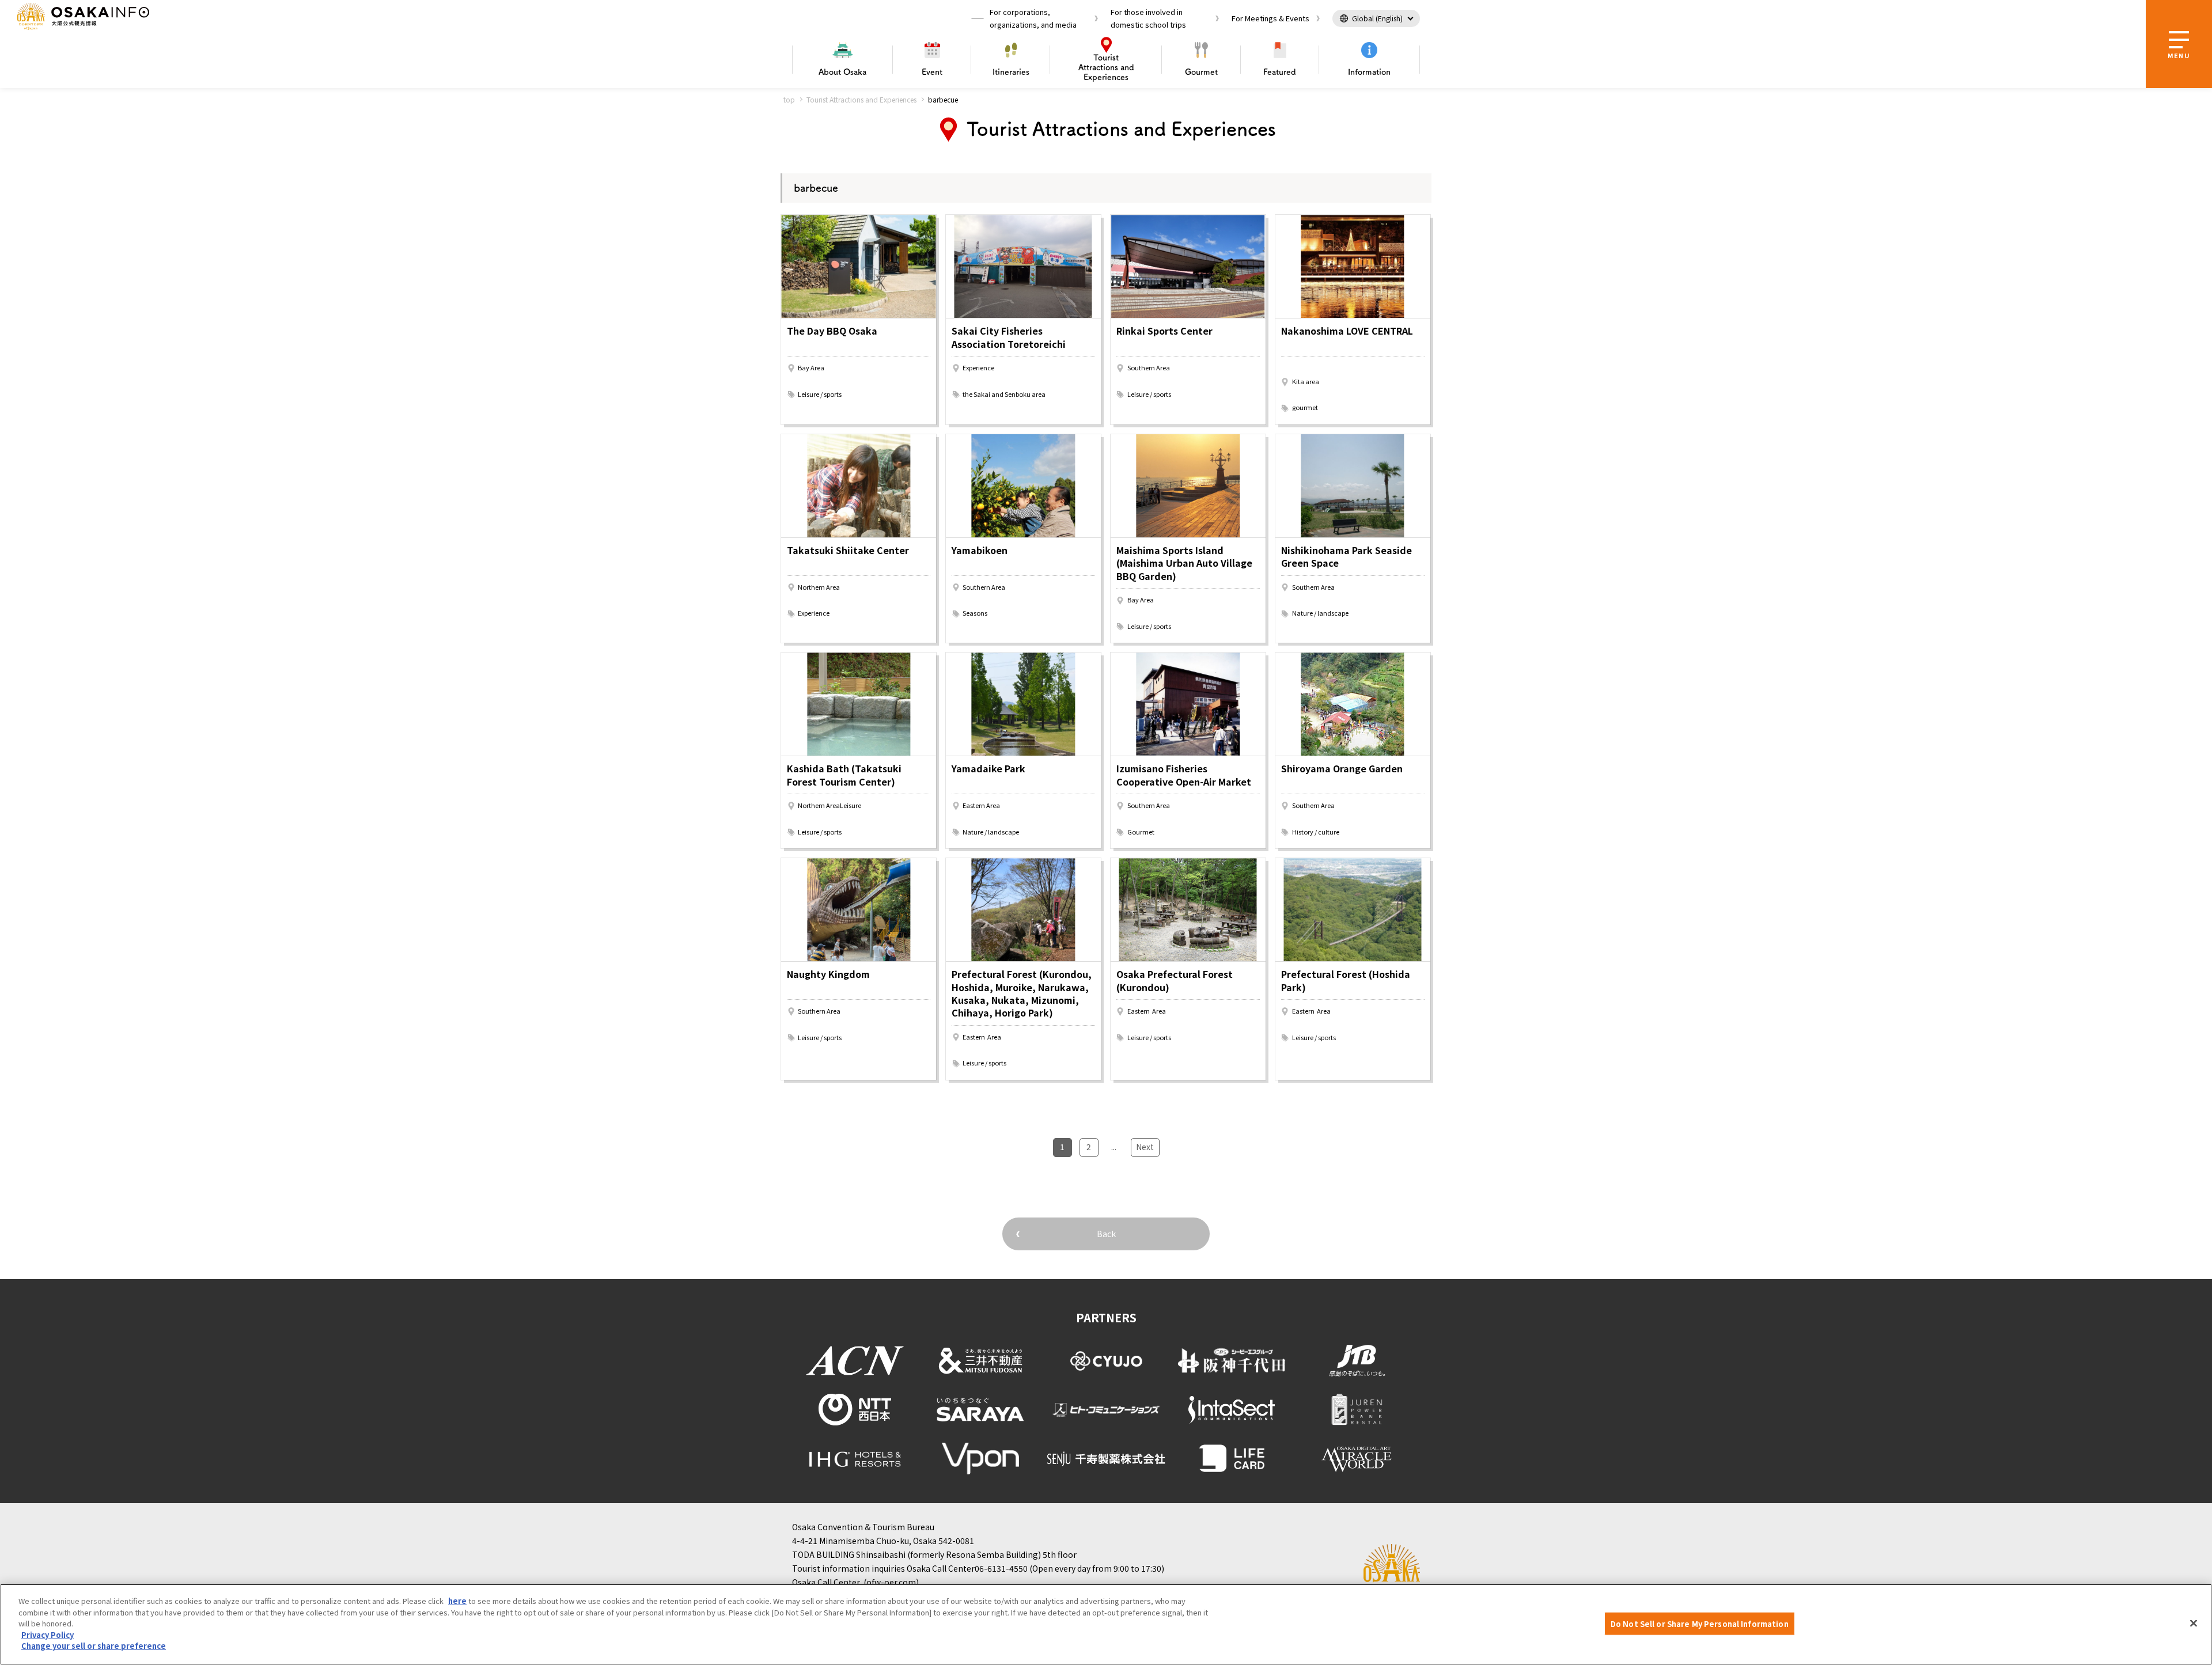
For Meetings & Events (1270, 18)
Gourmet (1201, 72)
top (789, 99)
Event (932, 72)
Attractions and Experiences (1106, 67)
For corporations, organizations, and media (1033, 18)
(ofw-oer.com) (891, 1582)
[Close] (2194, 1623)
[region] (1106, 1624)
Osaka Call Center (826, 1582)
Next (1145, 1147)
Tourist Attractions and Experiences (861, 99)
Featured (1280, 72)
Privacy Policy (48, 1635)
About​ (842, 72)
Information (1369, 72)
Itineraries (1011, 72)
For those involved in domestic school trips (1148, 18)
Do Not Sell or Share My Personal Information (1700, 1623)
